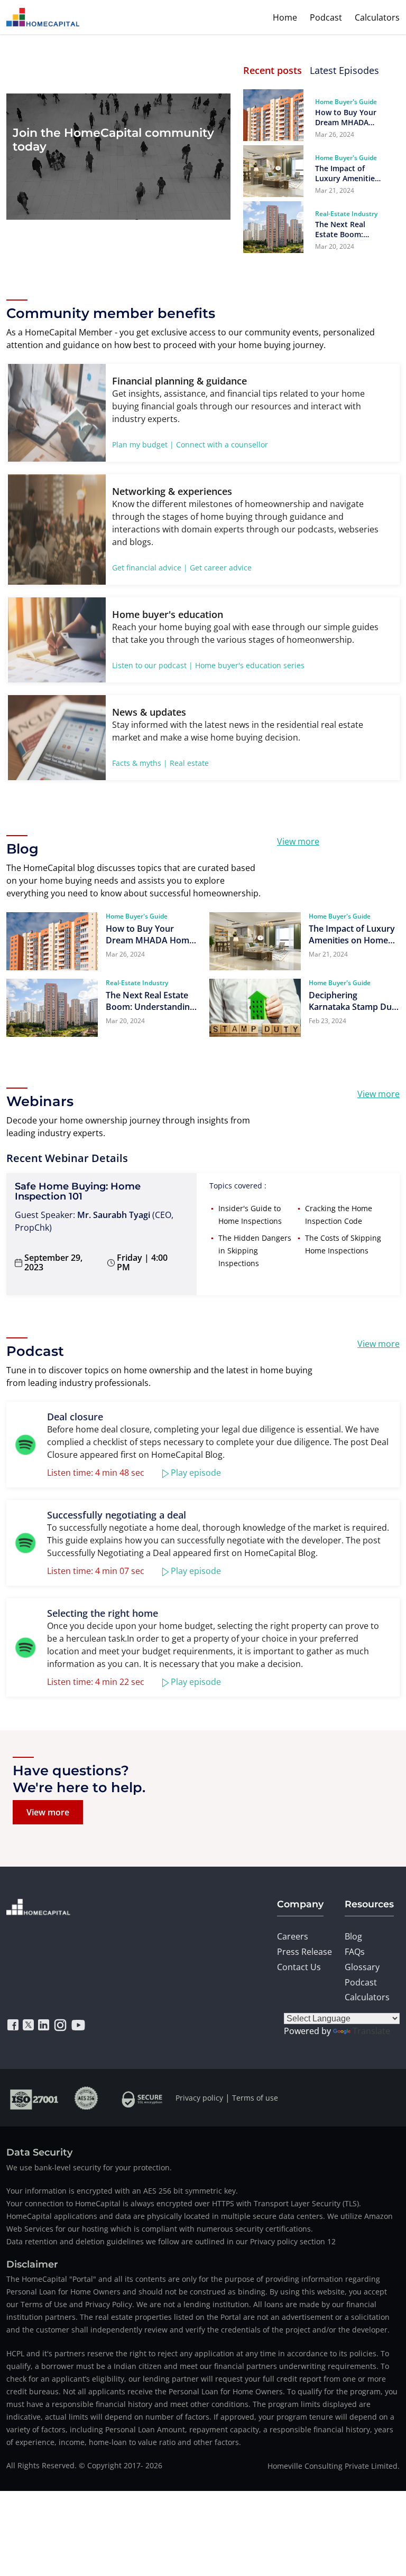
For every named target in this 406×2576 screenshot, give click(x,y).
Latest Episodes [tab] (344, 70)
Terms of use (255, 2098)
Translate (371, 2031)
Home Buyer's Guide (346, 102)
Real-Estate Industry (346, 214)
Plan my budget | (143, 444)
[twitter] (28, 2025)
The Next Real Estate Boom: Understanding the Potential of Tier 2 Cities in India (344, 229)
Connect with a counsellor (222, 444)
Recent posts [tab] (273, 70)
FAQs (355, 1952)
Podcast (326, 17)
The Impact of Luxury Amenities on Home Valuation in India (347, 173)
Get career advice (221, 568)
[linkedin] (44, 2025)
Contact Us (299, 1967)
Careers (293, 1936)
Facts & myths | (140, 763)
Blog (353, 1936)
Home (285, 17)
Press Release (304, 1952)
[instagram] (60, 2025)
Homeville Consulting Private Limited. (334, 2466)
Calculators (377, 17)
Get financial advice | (150, 568)
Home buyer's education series (250, 665)
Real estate (189, 763)
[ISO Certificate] (34, 2098)
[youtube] (78, 2025)
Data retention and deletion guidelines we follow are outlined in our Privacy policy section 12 (171, 2241)
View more (298, 841)
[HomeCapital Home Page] (43, 17)
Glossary (362, 1967)
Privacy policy (199, 2098)
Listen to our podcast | (153, 665)
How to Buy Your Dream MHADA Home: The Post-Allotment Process (348, 117)
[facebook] (13, 2025)
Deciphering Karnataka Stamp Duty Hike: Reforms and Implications (354, 1001)
